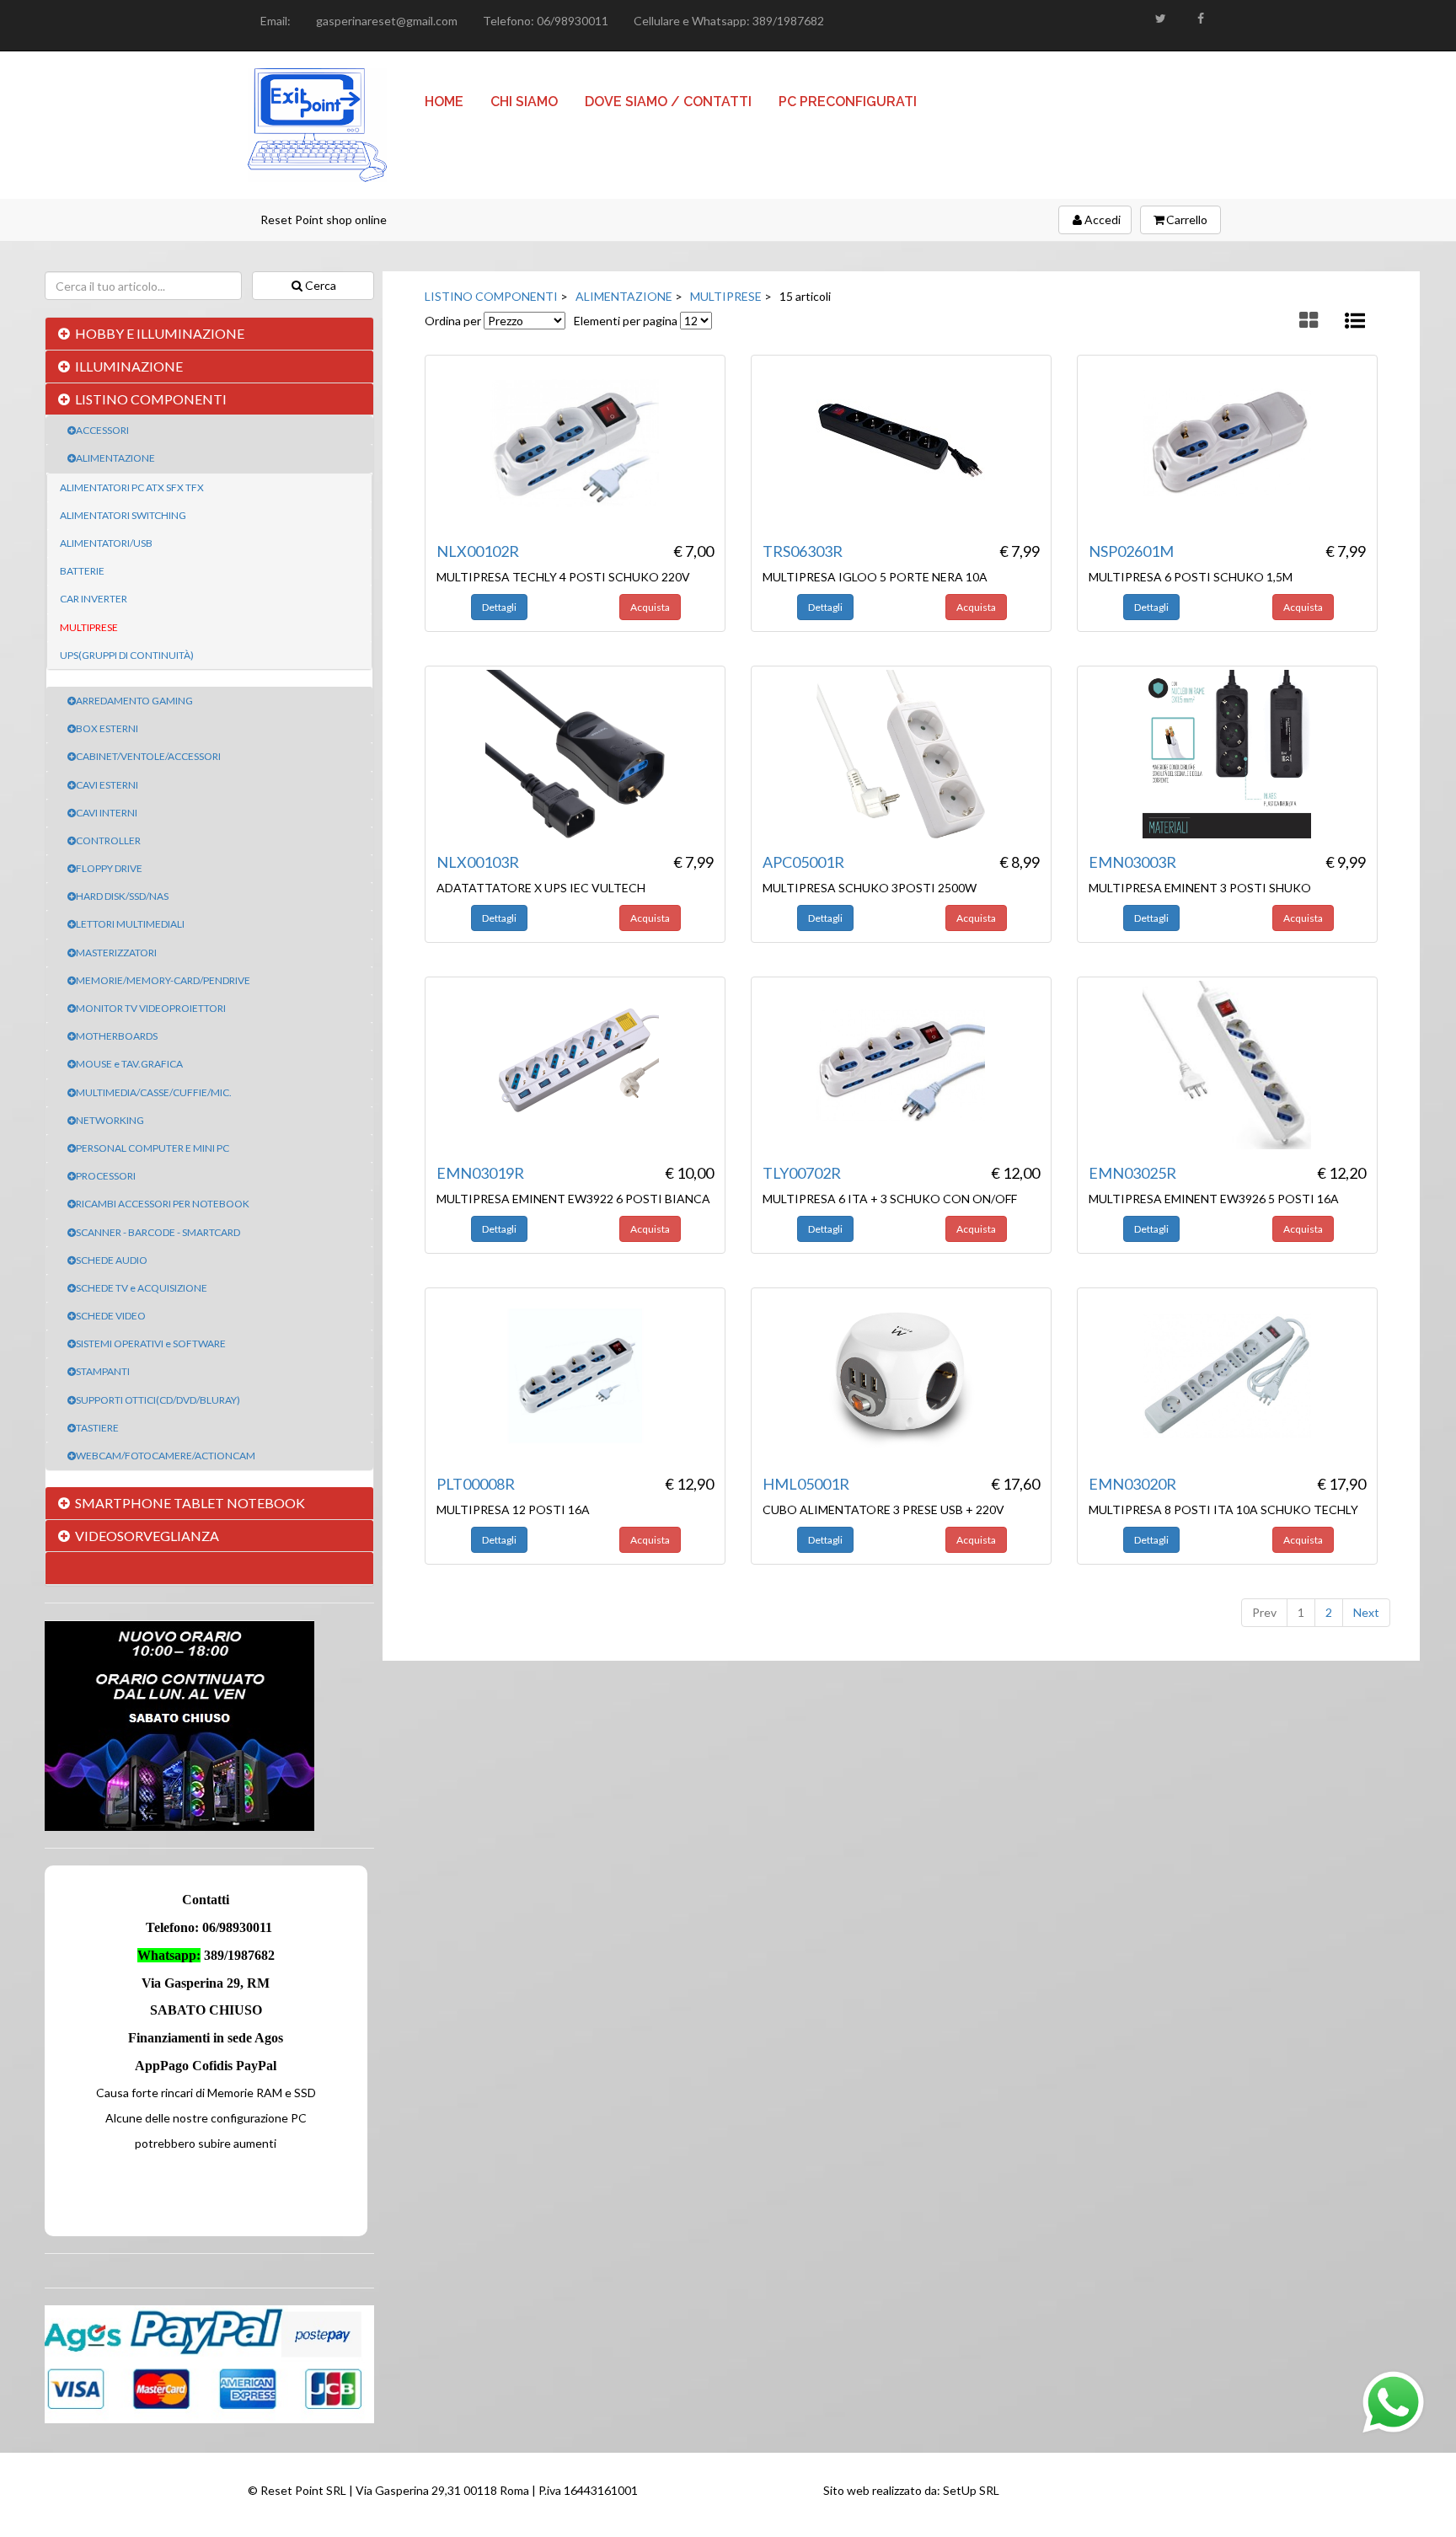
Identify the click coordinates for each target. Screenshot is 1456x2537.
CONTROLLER (108, 840)
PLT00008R (476, 1484)
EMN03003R (1132, 862)
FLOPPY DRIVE (109, 868)
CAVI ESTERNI (107, 785)
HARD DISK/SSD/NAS (122, 896)
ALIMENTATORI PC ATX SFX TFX (132, 487)
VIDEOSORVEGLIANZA (147, 1536)
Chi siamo (524, 102)
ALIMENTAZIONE (115, 458)
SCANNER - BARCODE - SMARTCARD (158, 1232)
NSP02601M (1131, 551)
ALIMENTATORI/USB (106, 543)
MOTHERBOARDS (117, 1036)
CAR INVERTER (94, 599)
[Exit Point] (317, 125)
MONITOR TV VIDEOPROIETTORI (151, 1008)
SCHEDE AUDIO (112, 1260)
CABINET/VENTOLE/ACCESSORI (148, 756)
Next (1366, 1612)
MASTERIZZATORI (116, 953)
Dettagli (499, 607)
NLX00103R (478, 862)
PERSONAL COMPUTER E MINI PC (153, 1148)
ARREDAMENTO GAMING (134, 701)
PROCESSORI (106, 1176)
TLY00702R (802, 1173)
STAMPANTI (103, 1371)
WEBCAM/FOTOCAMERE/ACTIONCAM (166, 1456)
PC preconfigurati (848, 102)
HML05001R (806, 1484)
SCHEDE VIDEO (111, 1316)
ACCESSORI (102, 430)
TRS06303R (803, 551)
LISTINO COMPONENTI (151, 399)
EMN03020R (1132, 1484)
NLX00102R (478, 551)
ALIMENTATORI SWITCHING (123, 515)
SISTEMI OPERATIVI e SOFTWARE (151, 1343)
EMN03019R (480, 1173)
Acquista (650, 607)
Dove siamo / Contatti (668, 102)
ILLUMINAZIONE (129, 366)
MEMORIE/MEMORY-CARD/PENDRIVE (163, 980)
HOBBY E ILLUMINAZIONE (160, 333)
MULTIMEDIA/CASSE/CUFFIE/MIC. (154, 1092)
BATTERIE (82, 571)
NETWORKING (110, 1120)
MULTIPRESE (89, 627)
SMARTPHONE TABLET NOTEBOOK (190, 1503)
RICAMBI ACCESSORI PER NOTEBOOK (163, 1204)
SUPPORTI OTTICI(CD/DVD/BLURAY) (158, 1400)
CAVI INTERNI (107, 813)
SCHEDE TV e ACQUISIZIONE (142, 1288)
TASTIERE (97, 1428)
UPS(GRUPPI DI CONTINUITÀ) (127, 655)
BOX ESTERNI (107, 728)
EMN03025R (1132, 1173)
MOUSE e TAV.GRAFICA (129, 1064)
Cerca (321, 285)
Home (444, 102)
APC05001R (803, 862)
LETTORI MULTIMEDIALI (130, 924)
